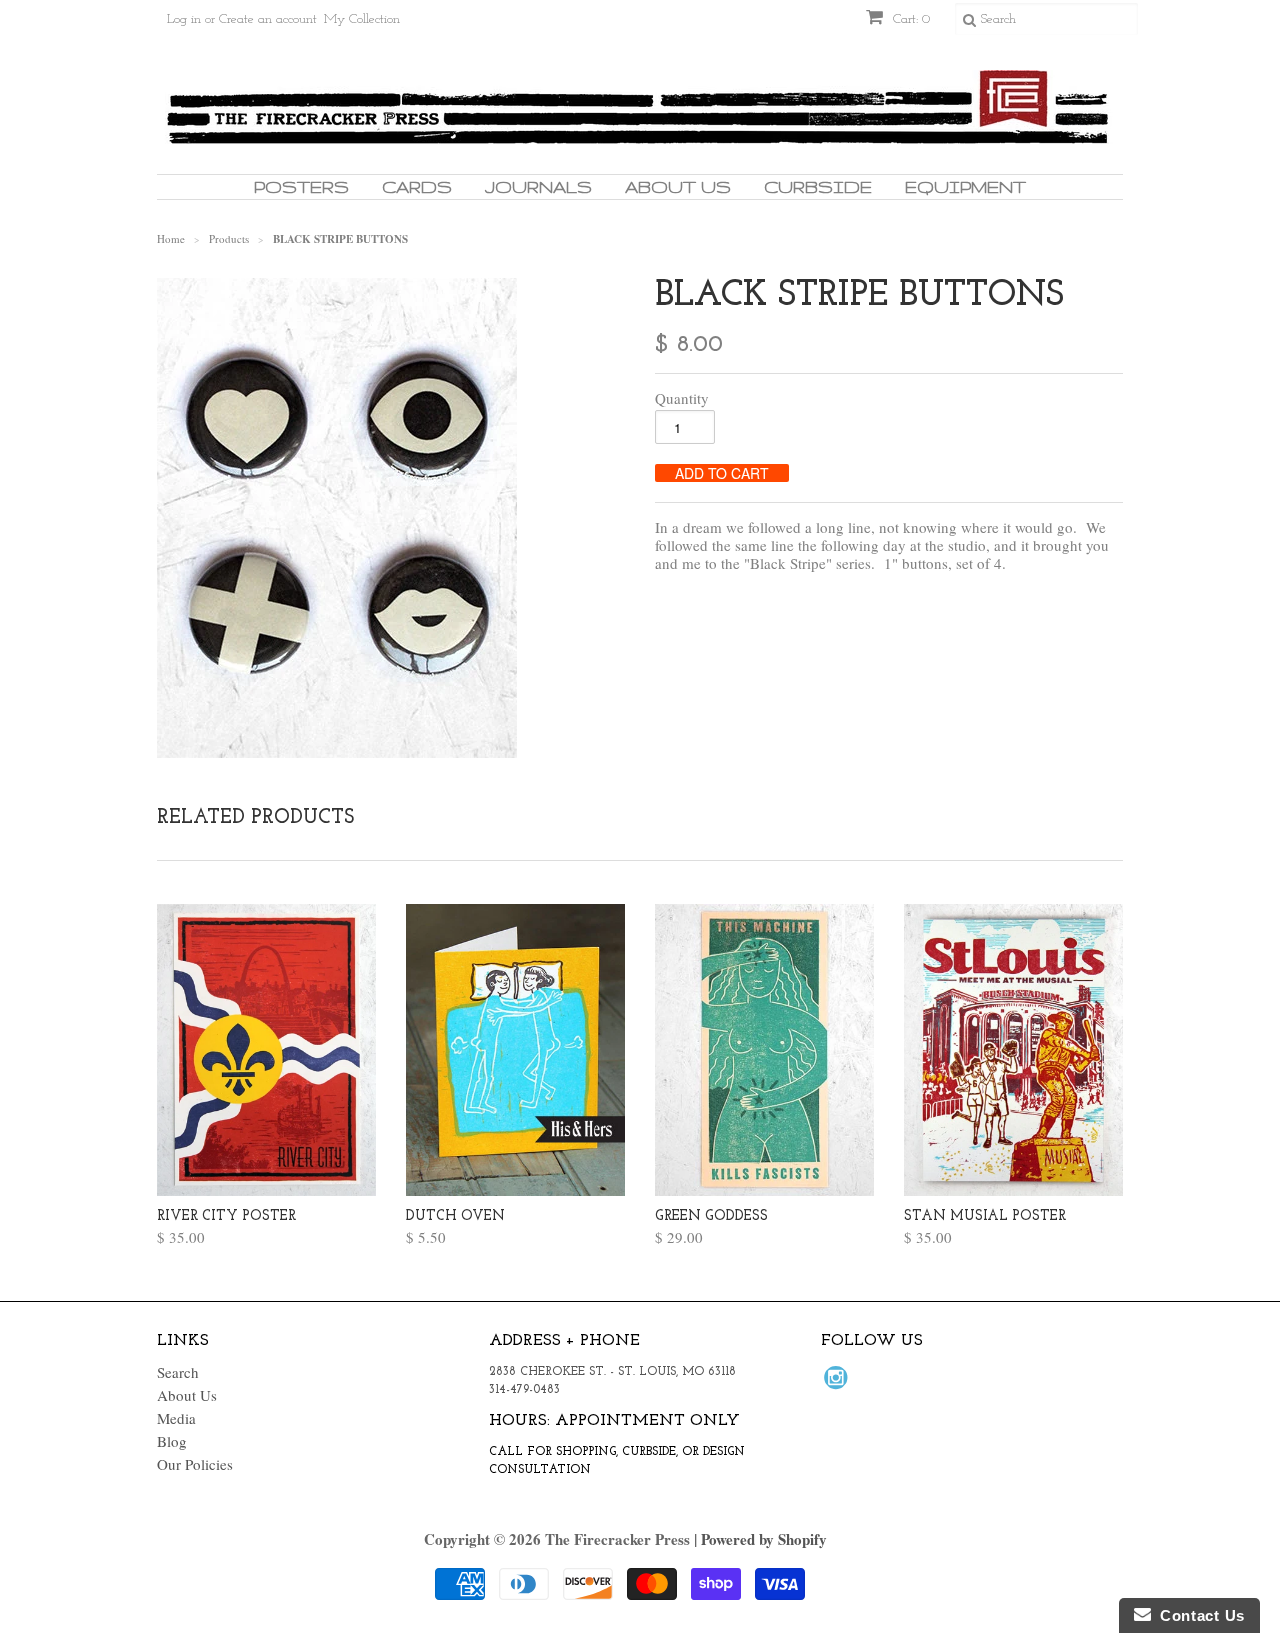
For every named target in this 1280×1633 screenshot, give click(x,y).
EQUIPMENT (965, 186)
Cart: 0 (909, 19)
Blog (172, 1441)
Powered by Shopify (764, 1539)
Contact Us (1198, 1615)
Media (176, 1418)
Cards (417, 186)
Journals (538, 186)
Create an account (268, 19)
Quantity (682, 398)
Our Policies (195, 1464)
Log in (184, 19)
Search (178, 1372)
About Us (678, 186)
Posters (301, 186)
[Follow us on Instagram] (839, 1383)
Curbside (818, 186)
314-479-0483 (524, 1390)
